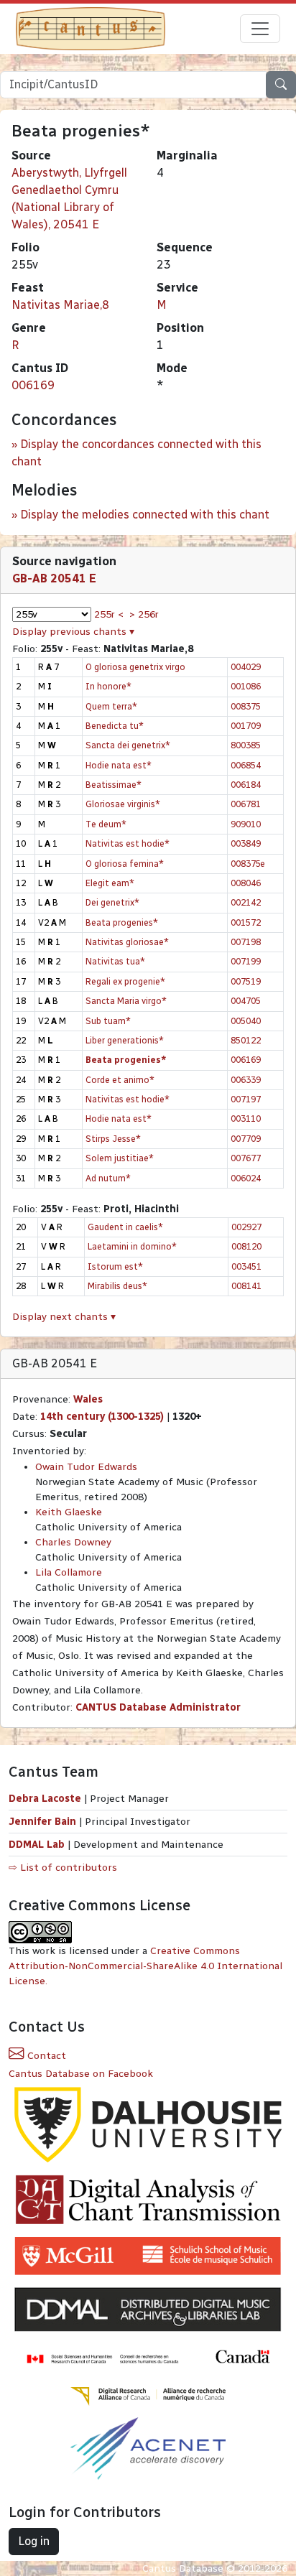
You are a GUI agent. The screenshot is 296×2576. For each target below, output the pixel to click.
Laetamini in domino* (132, 1246)
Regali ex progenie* (125, 981)
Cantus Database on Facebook (81, 2074)
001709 (246, 726)
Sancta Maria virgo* (126, 1001)
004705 (246, 1001)
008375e (248, 864)
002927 (246, 1227)
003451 (246, 1266)
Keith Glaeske (69, 1512)
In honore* (108, 686)
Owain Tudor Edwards (86, 1467)
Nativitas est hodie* (128, 843)
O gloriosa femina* (125, 864)
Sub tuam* (108, 1021)
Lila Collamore (69, 1572)
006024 (246, 1178)
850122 (246, 1040)
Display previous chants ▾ (73, 632)
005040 (246, 1021)
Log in (34, 2541)
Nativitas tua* (115, 961)
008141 (246, 1286)
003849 (246, 843)
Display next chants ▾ (64, 1317)
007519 (246, 981)
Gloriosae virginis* (123, 804)
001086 (246, 686)
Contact (45, 2056)
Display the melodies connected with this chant (145, 515)
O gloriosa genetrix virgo (135, 667)
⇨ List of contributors (63, 1868)
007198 (246, 942)
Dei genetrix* (112, 902)
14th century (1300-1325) (102, 1417)
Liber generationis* (125, 1040)
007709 (246, 1139)
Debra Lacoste (45, 1799)
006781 (246, 804)
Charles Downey (73, 1542)
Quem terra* (111, 706)
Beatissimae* (114, 785)
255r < (109, 614)
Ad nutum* (108, 1178)
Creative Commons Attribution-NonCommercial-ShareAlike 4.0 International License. (145, 1966)
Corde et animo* (120, 1080)
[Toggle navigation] (260, 29)
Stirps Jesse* (113, 1139)
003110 (246, 1119)
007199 (246, 961)
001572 (246, 922)
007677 (246, 1158)
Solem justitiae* (120, 1158)
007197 (246, 1099)
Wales (88, 1399)
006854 (246, 765)
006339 (246, 1080)
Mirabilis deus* (117, 1286)
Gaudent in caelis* (125, 1227)
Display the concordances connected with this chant (137, 453)
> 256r (144, 614)
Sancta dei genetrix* (128, 745)
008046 (246, 883)
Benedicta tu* (115, 726)
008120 (246, 1246)
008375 (246, 706)
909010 (246, 824)
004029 (246, 667)
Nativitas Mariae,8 (60, 305)
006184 (246, 785)
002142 (246, 902)
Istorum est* (115, 1266)
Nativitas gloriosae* (127, 942)
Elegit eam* (110, 883)
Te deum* (106, 824)
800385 (246, 745)
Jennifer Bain (44, 1822)
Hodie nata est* (119, 765)
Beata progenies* (122, 922)
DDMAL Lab (37, 1845)
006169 (33, 385)
